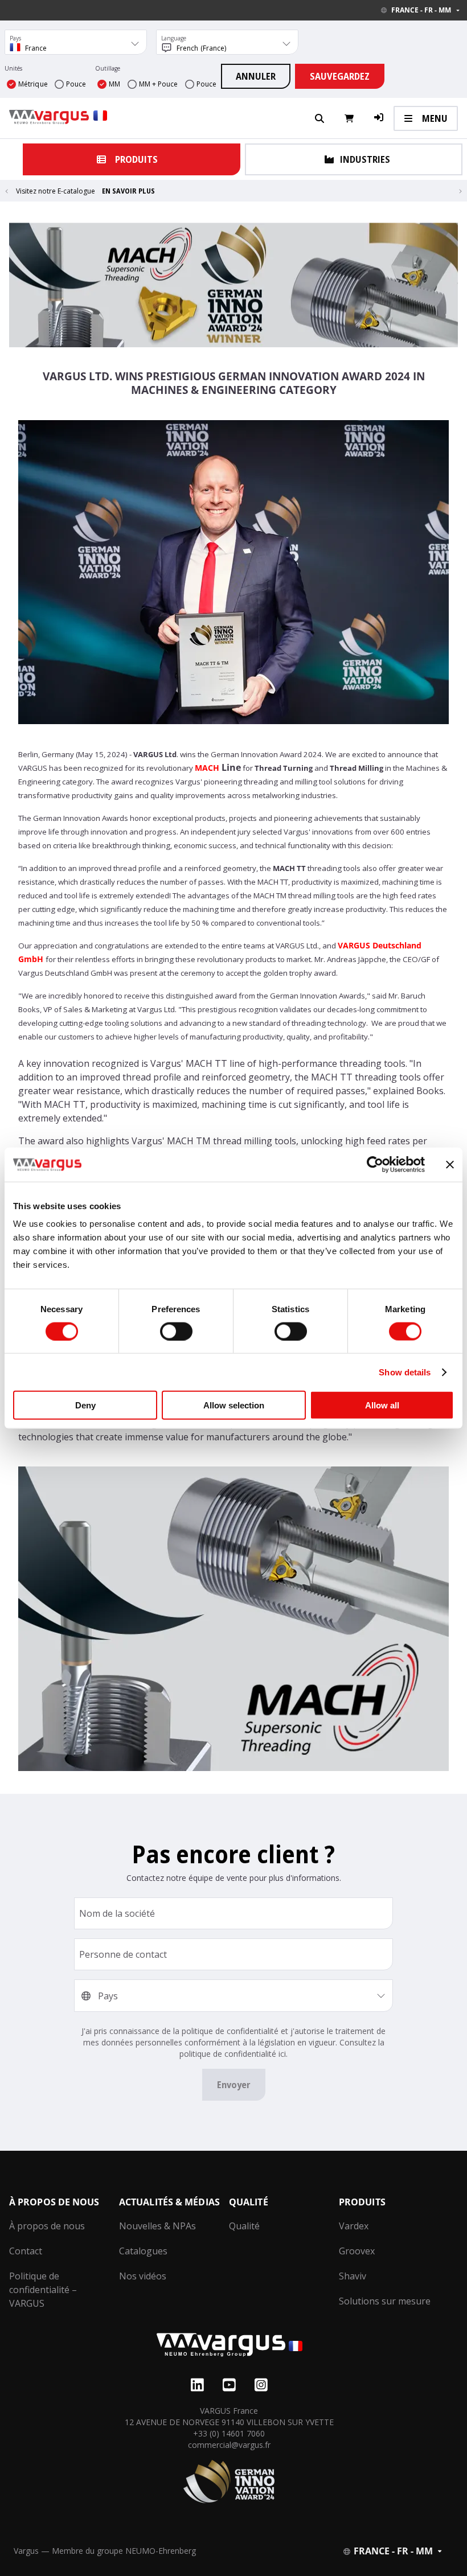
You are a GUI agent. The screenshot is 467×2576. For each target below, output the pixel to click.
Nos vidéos (143, 2276)
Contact (26, 2251)
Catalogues (143, 2251)
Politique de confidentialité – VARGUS (43, 2290)
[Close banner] (450, 1164)
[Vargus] (229, 2346)
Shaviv (353, 2276)
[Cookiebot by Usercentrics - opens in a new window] (375, 1164)
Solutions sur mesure (385, 2301)
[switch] (176, 1331)
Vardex (354, 2226)
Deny (85, 1405)
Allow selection (234, 1405)
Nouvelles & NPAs (157, 2226)
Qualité (244, 2226)
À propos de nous (47, 2226)
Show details (405, 1372)
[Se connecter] (379, 118)
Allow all (382, 1405)
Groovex (357, 2251)
